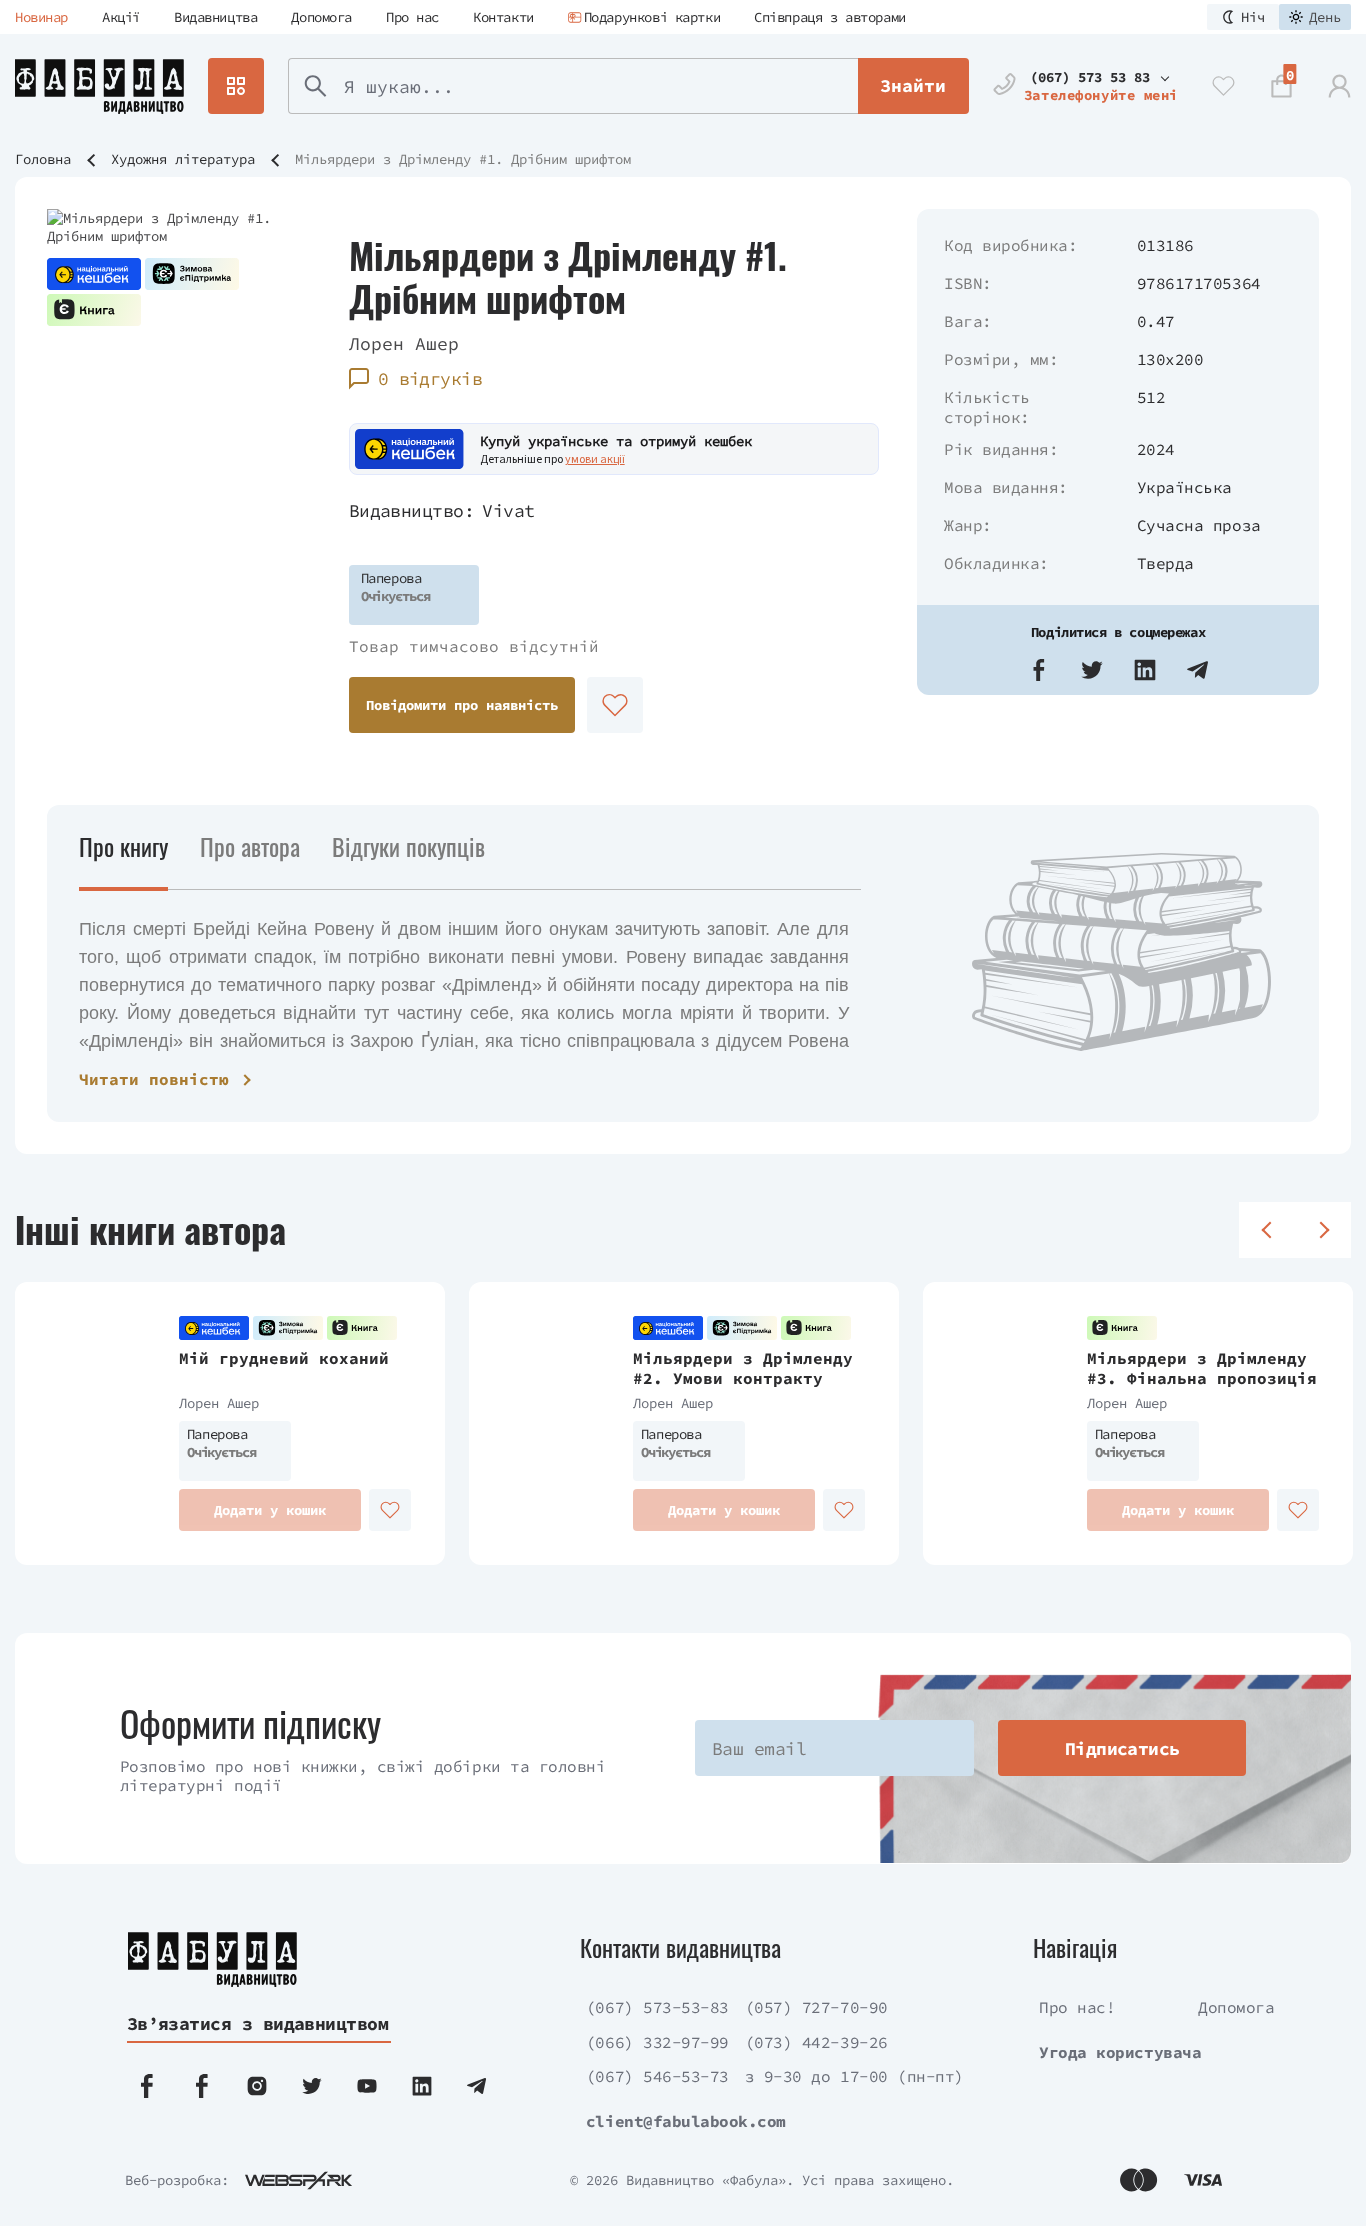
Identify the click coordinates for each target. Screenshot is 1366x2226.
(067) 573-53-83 (657, 2007)
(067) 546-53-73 (657, 2076)
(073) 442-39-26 (816, 2042)
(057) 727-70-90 (816, 2007)
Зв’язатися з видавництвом (258, 2023)
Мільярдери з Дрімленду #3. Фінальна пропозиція (1202, 1368)
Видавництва (215, 17)
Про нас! (1077, 2007)
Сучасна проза (1199, 525)
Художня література (183, 159)
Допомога (321, 17)
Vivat (508, 510)
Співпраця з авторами (830, 17)
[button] (1039, 670)
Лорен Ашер (404, 343)
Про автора (250, 846)
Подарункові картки (652, 17)
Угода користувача (1120, 2052)
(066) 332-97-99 (657, 2042)
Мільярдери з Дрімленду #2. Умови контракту (743, 1368)
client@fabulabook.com (686, 2121)
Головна (43, 159)
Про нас (412, 17)
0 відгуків (430, 378)
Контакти (503, 17)
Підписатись (1122, 1748)
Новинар (41, 17)
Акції (121, 17)
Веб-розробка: (177, 2180)
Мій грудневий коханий (284, 1358)
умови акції (595, 458)
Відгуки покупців (408, 846)
